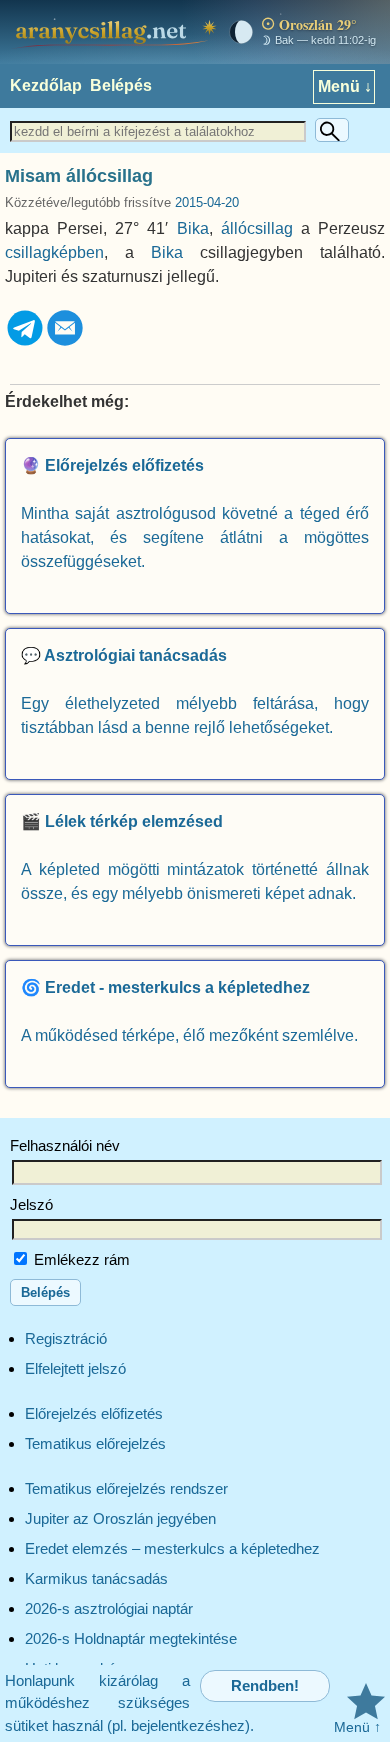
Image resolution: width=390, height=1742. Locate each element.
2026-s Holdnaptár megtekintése (131, 1638)
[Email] (65, 342)
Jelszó (31, 1204)
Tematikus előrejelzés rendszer (126, 1488)
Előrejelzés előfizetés (94, 1413)
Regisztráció (66, 1338)
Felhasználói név (65, 1145)
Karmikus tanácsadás (96, 1578)
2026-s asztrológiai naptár (109, 1608)
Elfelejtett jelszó (75, 1368)
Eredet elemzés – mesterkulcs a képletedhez (172, 1548)
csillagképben (54, 252)
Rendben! (265, 1685)
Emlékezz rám (80, 1259)
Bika (193, 228)
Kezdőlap (46, 85)
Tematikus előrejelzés (95, 1443)
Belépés (121, 85)
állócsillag (257, 228)
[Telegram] (25, 342)
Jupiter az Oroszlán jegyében (120, 1518)
